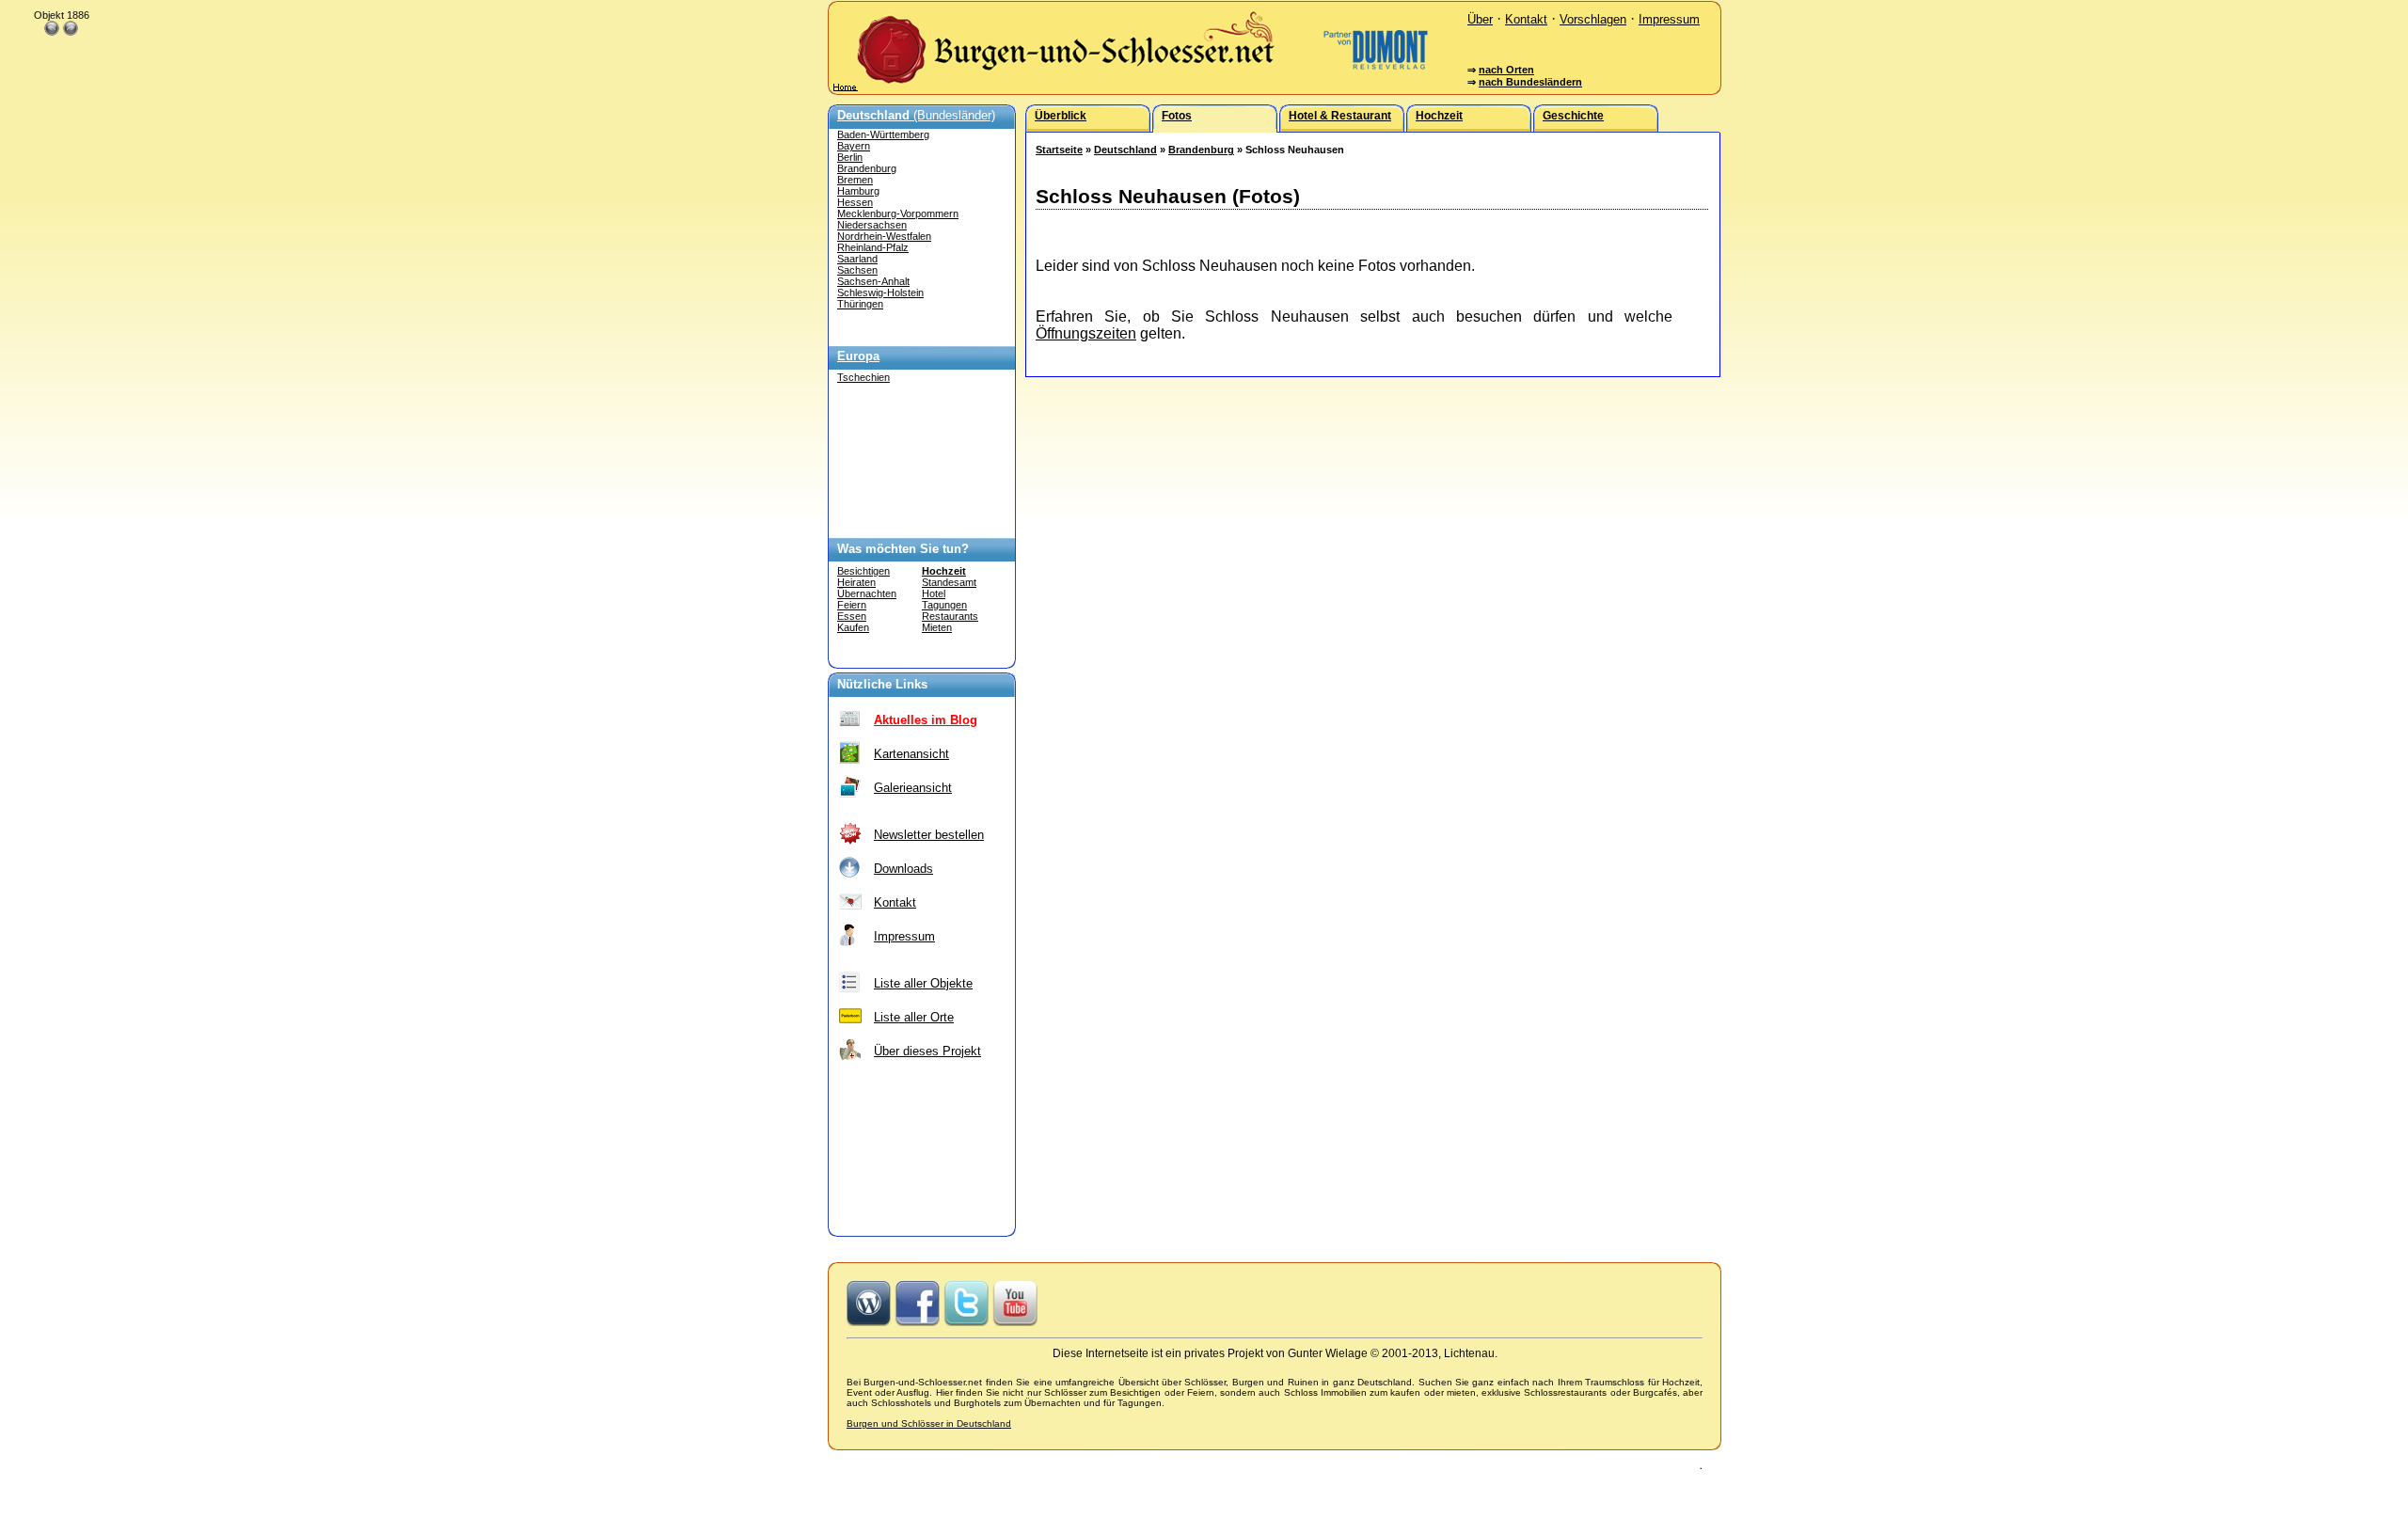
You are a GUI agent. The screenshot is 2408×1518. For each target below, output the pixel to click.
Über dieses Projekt (927, 1051)
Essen (852, 616)
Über (1480, 19)
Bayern (854, 146)
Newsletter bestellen (929, 835)
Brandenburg (867, 168)
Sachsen (857, 270)
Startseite (1059, 150)
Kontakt (1526, 19)
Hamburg (858, 191)
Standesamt (949, 582)
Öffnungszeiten (1086, 333)
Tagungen (944, 605)
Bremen (855, 180)
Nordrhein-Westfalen (884, 236)
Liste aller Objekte (923, 983)
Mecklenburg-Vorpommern (898, 213)
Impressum (1669, 19)
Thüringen (860, 304)
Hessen (855, 202)
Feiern (852, 605)
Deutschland (1125, 150)
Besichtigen (863, 571)
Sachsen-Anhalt (873, 281)
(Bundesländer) (916, 115)
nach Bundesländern (1530, 82)
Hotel (934, 593)
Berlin (850, 157)
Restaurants (950, 616)
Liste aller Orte (914, 1017)
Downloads (903, 869)
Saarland (857, 259)
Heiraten (856, 582)
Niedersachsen (872, 225)
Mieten (937, 627)
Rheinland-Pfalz (873, 247)
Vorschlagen (1593, 19)
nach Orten (1506, 70)
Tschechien (863, 377)
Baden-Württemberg (883, 134)
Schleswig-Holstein (880, 293)
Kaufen (853, 627)
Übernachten (867, 593)
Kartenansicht (911, 754)
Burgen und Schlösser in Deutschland (929, 1423)
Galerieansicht (913, 788)
